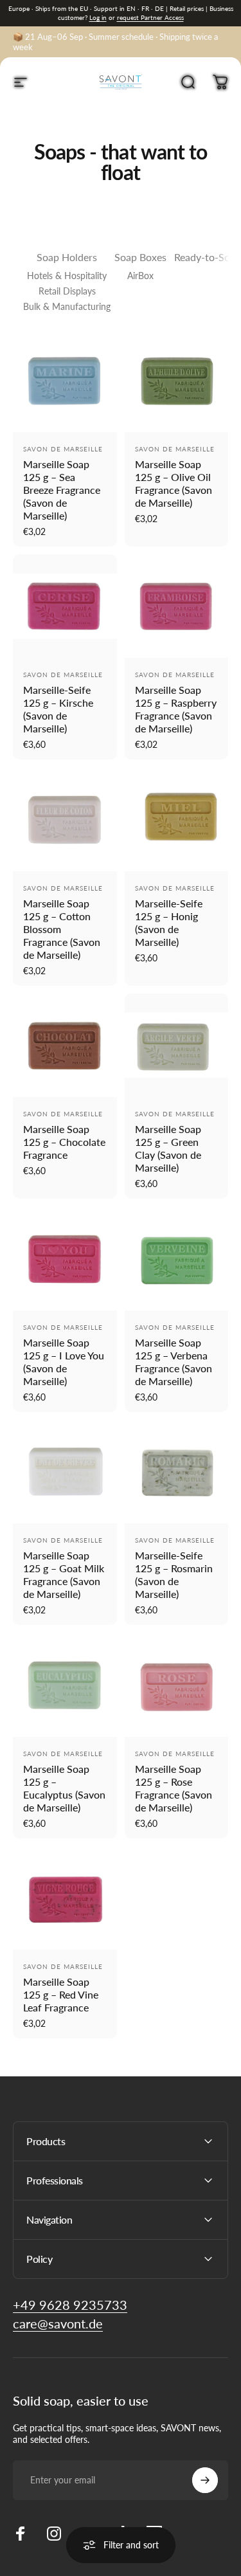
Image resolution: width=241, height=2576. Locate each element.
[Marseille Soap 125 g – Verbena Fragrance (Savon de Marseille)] (177, 1258)
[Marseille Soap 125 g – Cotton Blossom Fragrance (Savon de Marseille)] (65, 819)
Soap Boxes (140, 257)
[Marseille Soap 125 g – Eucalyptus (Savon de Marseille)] (65, 1685)
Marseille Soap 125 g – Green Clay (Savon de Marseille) (168, 1148)
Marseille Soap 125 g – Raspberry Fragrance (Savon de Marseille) (176, 709)
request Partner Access (150, 17)
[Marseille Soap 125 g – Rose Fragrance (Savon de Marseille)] (177, 1685)
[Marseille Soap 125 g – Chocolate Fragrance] (65, 1046)
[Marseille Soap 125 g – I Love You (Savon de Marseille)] (65, 1258)
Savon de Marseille (63, 449)
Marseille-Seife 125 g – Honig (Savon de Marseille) (169, 922)
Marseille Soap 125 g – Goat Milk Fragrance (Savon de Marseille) (64, 1574)
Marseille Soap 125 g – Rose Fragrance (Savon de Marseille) (174, 1788)
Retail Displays (67, 291)
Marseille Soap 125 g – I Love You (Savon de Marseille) (64, 1362)
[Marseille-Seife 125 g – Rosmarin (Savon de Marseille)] (177, 1472)
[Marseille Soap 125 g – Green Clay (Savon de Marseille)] (177, 1046)
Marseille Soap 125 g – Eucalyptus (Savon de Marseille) (64, 1788)
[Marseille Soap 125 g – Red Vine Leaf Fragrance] (65, 1898)
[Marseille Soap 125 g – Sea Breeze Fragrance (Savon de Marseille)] (65, 380)
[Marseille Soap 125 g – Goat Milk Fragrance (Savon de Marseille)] (65, 1472)
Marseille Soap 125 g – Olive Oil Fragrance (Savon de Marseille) (174, 483)
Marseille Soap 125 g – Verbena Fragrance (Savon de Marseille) (174, 1362)
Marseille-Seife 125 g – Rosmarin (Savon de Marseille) (174, 1574)
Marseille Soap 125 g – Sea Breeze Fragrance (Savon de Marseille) (62, 490)
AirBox (140, 276)
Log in (98, 17)
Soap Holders (67, 257)
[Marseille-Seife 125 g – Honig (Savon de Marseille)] (177, 819)
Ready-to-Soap (208, 257)
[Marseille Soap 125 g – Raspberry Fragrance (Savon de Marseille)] (177, 606)
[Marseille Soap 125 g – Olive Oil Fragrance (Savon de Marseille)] (177, 380)
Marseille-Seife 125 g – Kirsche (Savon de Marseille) (58, 709)
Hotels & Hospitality (67, 276)
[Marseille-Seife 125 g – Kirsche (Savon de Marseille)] (65, 606)
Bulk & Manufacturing (67, 306)
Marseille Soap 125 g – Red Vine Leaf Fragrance (61, 1994)
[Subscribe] (205, 2480)
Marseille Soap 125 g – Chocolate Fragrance (64, 1142)
